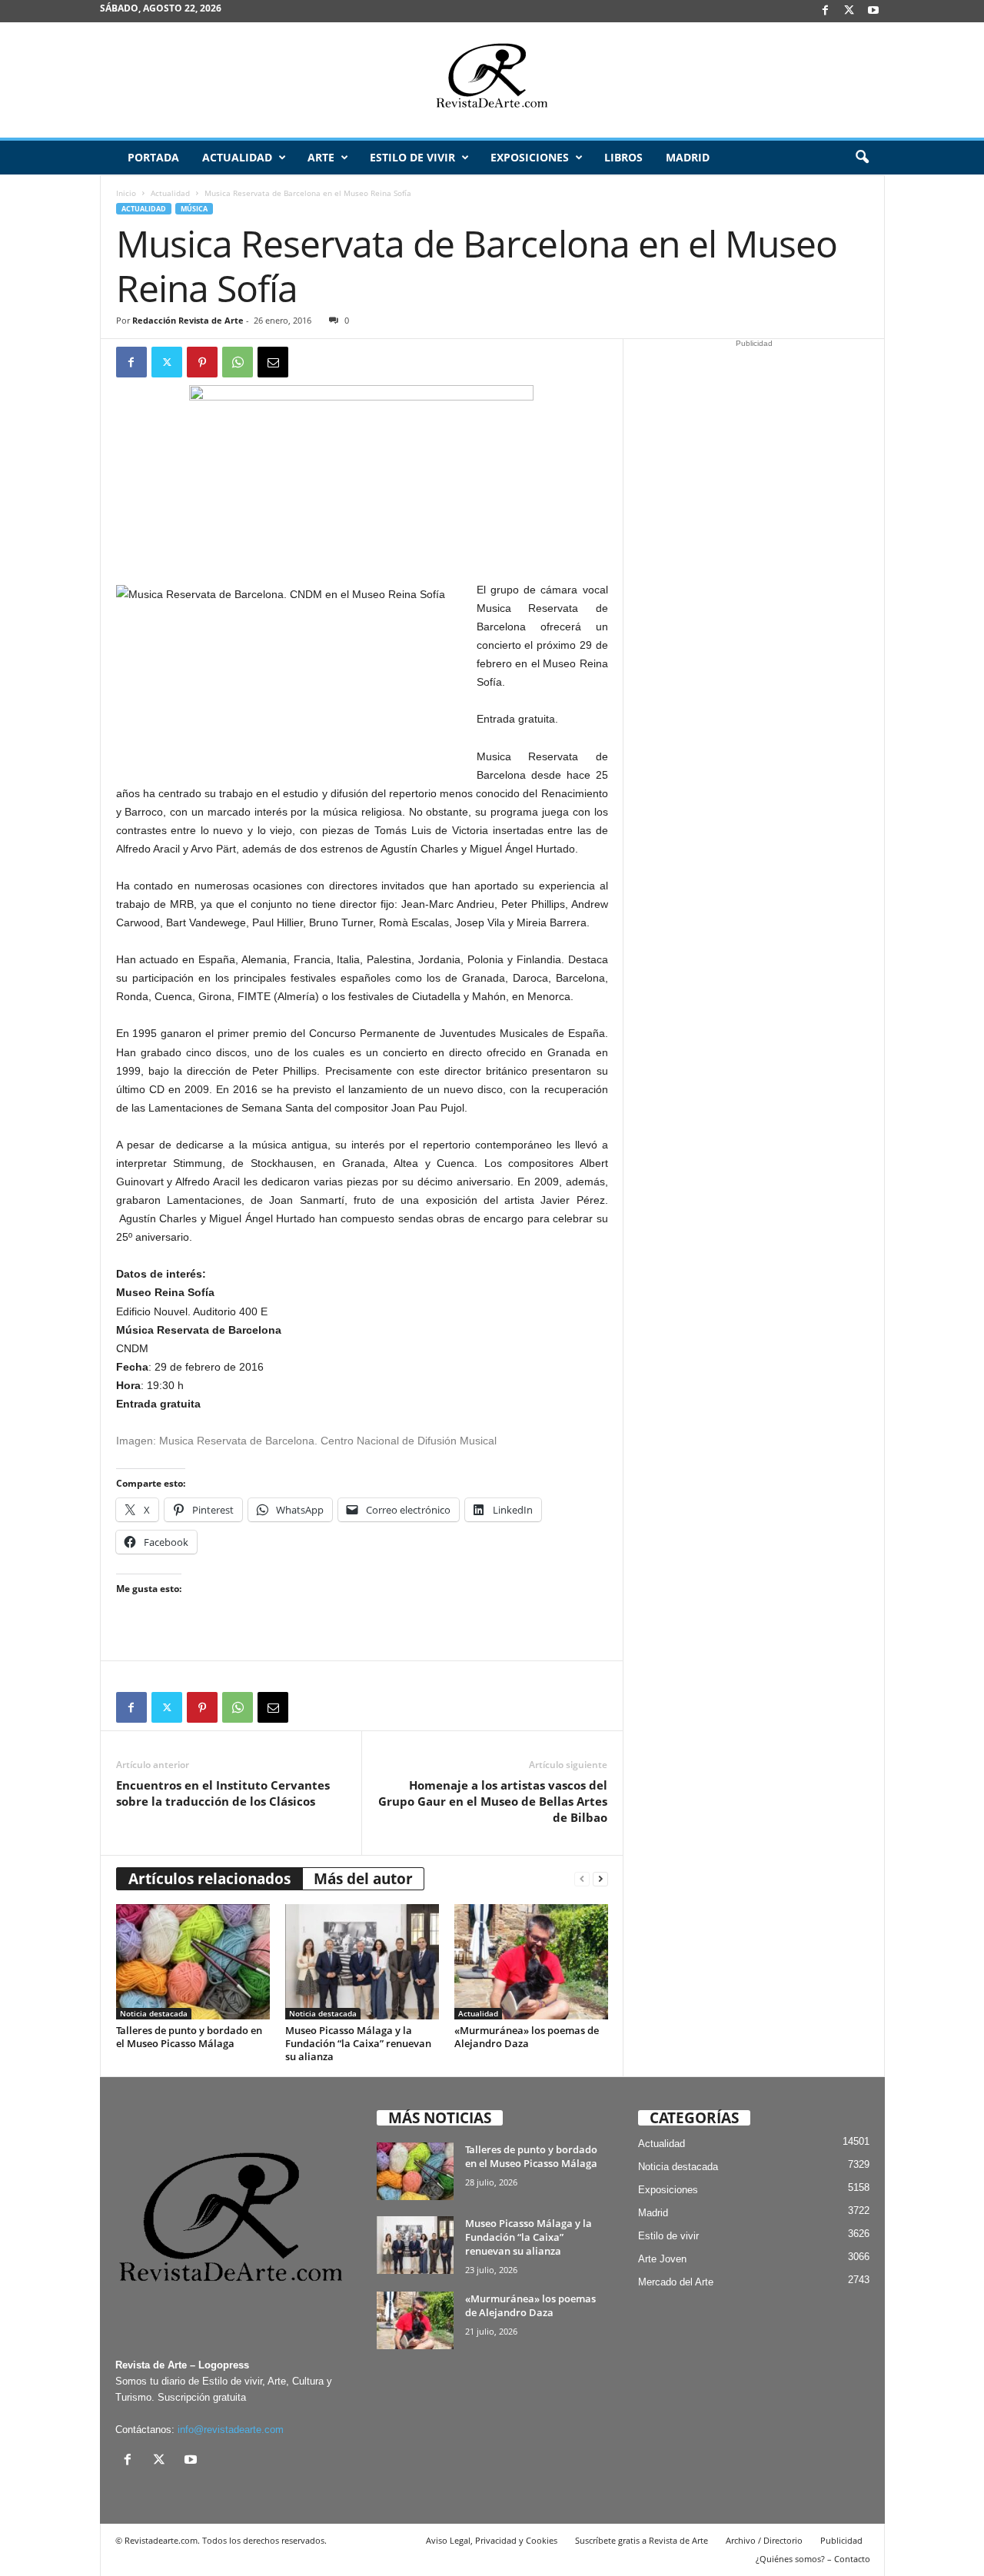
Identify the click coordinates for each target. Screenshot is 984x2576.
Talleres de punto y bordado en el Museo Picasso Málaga (189, 2037)
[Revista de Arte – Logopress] (492, 80)
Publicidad (841, 2540)
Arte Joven (662, 2259)
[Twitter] (167, 362)
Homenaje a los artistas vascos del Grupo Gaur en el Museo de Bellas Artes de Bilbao (493, 1801)
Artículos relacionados (209, 1879)
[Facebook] (826, 11)
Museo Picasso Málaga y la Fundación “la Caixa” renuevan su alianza (358, 2043)
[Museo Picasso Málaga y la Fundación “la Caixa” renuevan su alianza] (362, 1962)
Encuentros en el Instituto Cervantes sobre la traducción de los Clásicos (223, 1793)
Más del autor (363, 1879)
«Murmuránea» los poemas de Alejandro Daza (527, 2037)
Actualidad (237, 157)
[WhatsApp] (238, 362)
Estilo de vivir (412, 157)
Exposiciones (530, 157)
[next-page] (600, 1879)
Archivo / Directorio (764, 2540)
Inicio (126, 193)
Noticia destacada (154, 2013)
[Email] (273, 362)
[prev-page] (582, 1879)
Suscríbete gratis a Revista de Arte (642, 2540)
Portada (153, 157)
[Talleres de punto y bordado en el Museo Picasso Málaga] (193, 1962)
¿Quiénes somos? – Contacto (813, 2559)
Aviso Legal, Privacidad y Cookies (492, 2540)
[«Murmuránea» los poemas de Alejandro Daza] (531, 1962)
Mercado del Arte (676, 2282)
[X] (849, 11)
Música (194, 209)
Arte (321, 157)
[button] (862, 158)
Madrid (688, 157)
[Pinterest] (202, 362)
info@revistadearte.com (231, 2430)
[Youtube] (873, 11)
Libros (623, 157)
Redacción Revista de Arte (188, 320)
